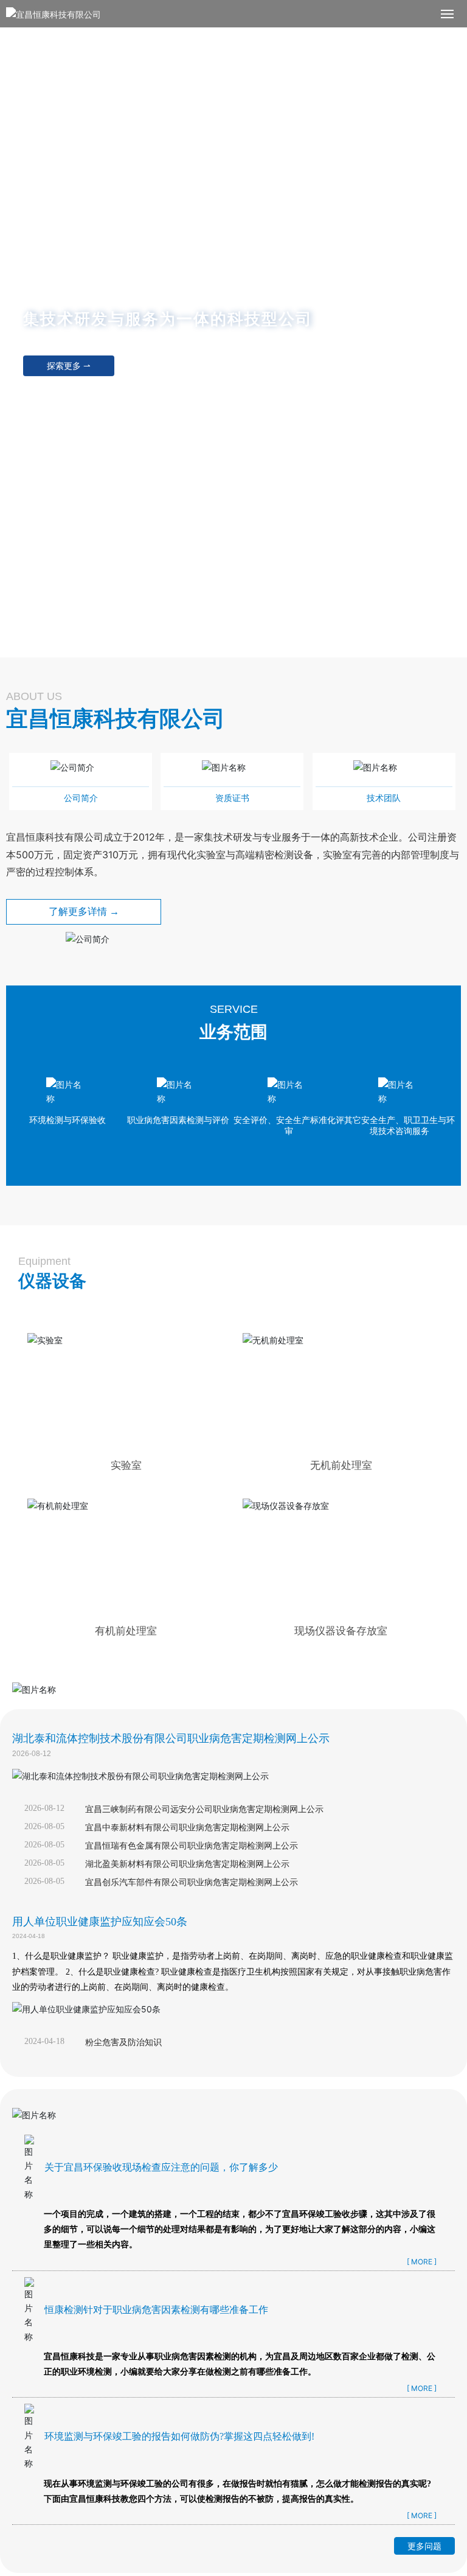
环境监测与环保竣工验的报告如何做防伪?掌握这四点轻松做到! (179, 2436)
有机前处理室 (126, 1631)
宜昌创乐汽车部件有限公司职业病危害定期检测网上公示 (192, 1882)
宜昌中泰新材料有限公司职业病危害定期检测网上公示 (187, 1828)
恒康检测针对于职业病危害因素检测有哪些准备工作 (156, 2310)
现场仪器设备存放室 (341, 1631)
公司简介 (81, 798)
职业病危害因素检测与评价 (178, 1120)
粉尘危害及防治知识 (123, 2042)
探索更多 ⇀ (69, 366)
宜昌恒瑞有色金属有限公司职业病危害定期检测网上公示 (192, 1846)
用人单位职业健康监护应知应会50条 (100, 1922)
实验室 (126, 1465)
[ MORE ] (422, 2262)
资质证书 (232, 798)
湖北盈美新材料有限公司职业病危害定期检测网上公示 (187, 1864)
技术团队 (384, 798)
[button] (236, 646)
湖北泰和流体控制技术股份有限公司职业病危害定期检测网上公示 (171, 1738)
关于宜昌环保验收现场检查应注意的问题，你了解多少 (161, 2167)
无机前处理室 (341, 1465)
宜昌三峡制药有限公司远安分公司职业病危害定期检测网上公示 (204, 1809)
